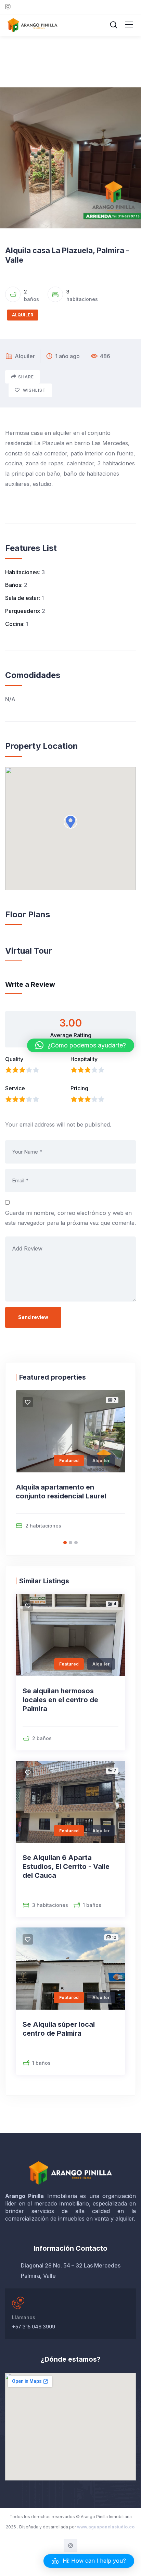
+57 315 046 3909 (34, 2327)
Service (15, 1088)
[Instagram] (70, 2545)
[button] (70, 822)
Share (26, 377)
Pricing (79, 1088)
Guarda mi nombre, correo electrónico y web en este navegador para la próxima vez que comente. (70, 1218)
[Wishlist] (28, 1402)
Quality (14, 1059)
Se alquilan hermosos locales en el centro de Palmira (60, 1700)
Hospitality (84, 1059)
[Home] (71, 2173)
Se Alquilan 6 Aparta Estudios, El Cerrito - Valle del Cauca (66, 1867)
